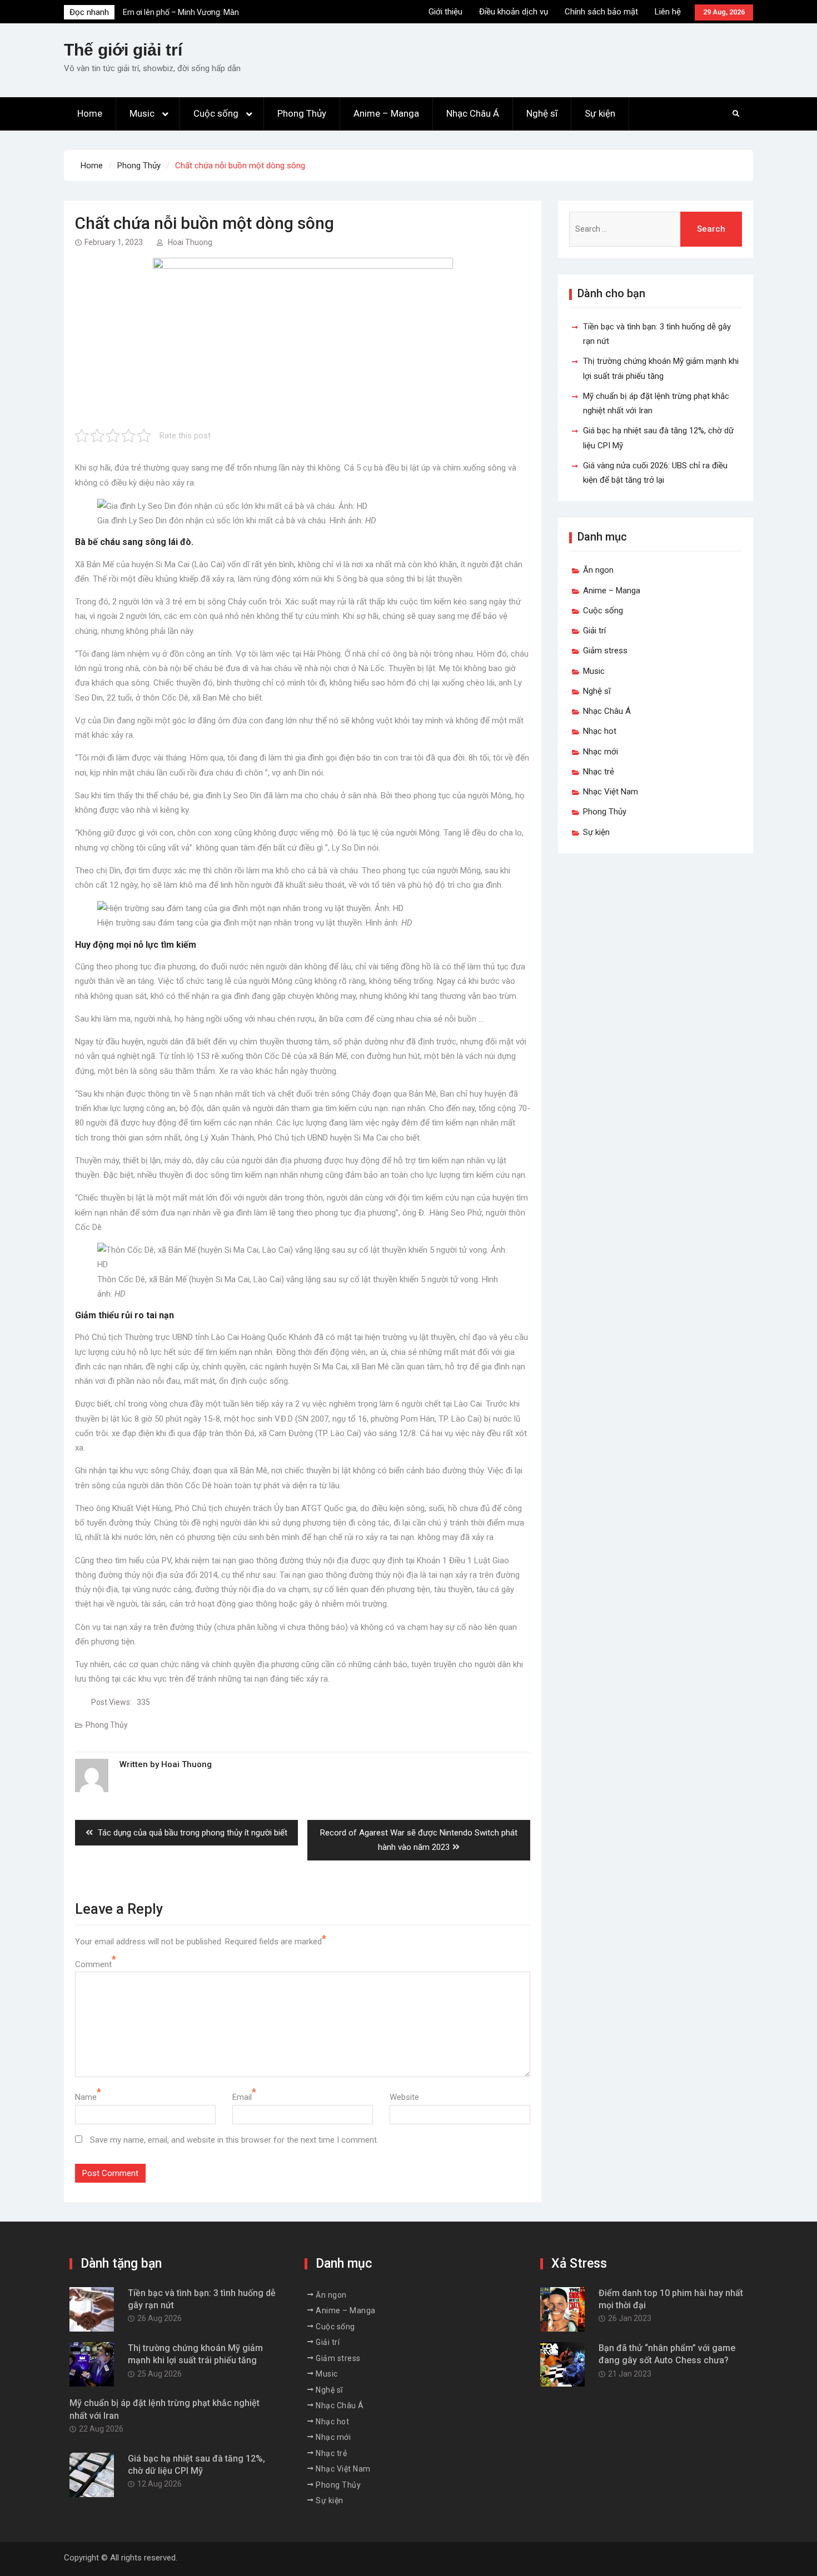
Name (86, 2097)
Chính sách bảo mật (601, 12)
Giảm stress (605, 651)
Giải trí (594, 631)
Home (90, 113)
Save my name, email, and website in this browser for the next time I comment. (234, 2140)
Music (142, 113)
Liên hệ (668, 12)
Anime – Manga (386, 113)
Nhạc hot (600, 731)
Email (242, 2097)
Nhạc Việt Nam (611, 792)
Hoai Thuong (190, 242)
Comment (93, 1964)
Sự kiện (600, 113)
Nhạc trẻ (599, 772)
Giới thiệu (445, 12)
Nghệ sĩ (542, 113)
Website (404, 2097)
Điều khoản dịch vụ (514, 12)
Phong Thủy (302, 113)
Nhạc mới (601, 752)
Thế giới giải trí (123, 50)
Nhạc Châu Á (473, 113)
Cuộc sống (216, 113)
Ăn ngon (598, 570)
